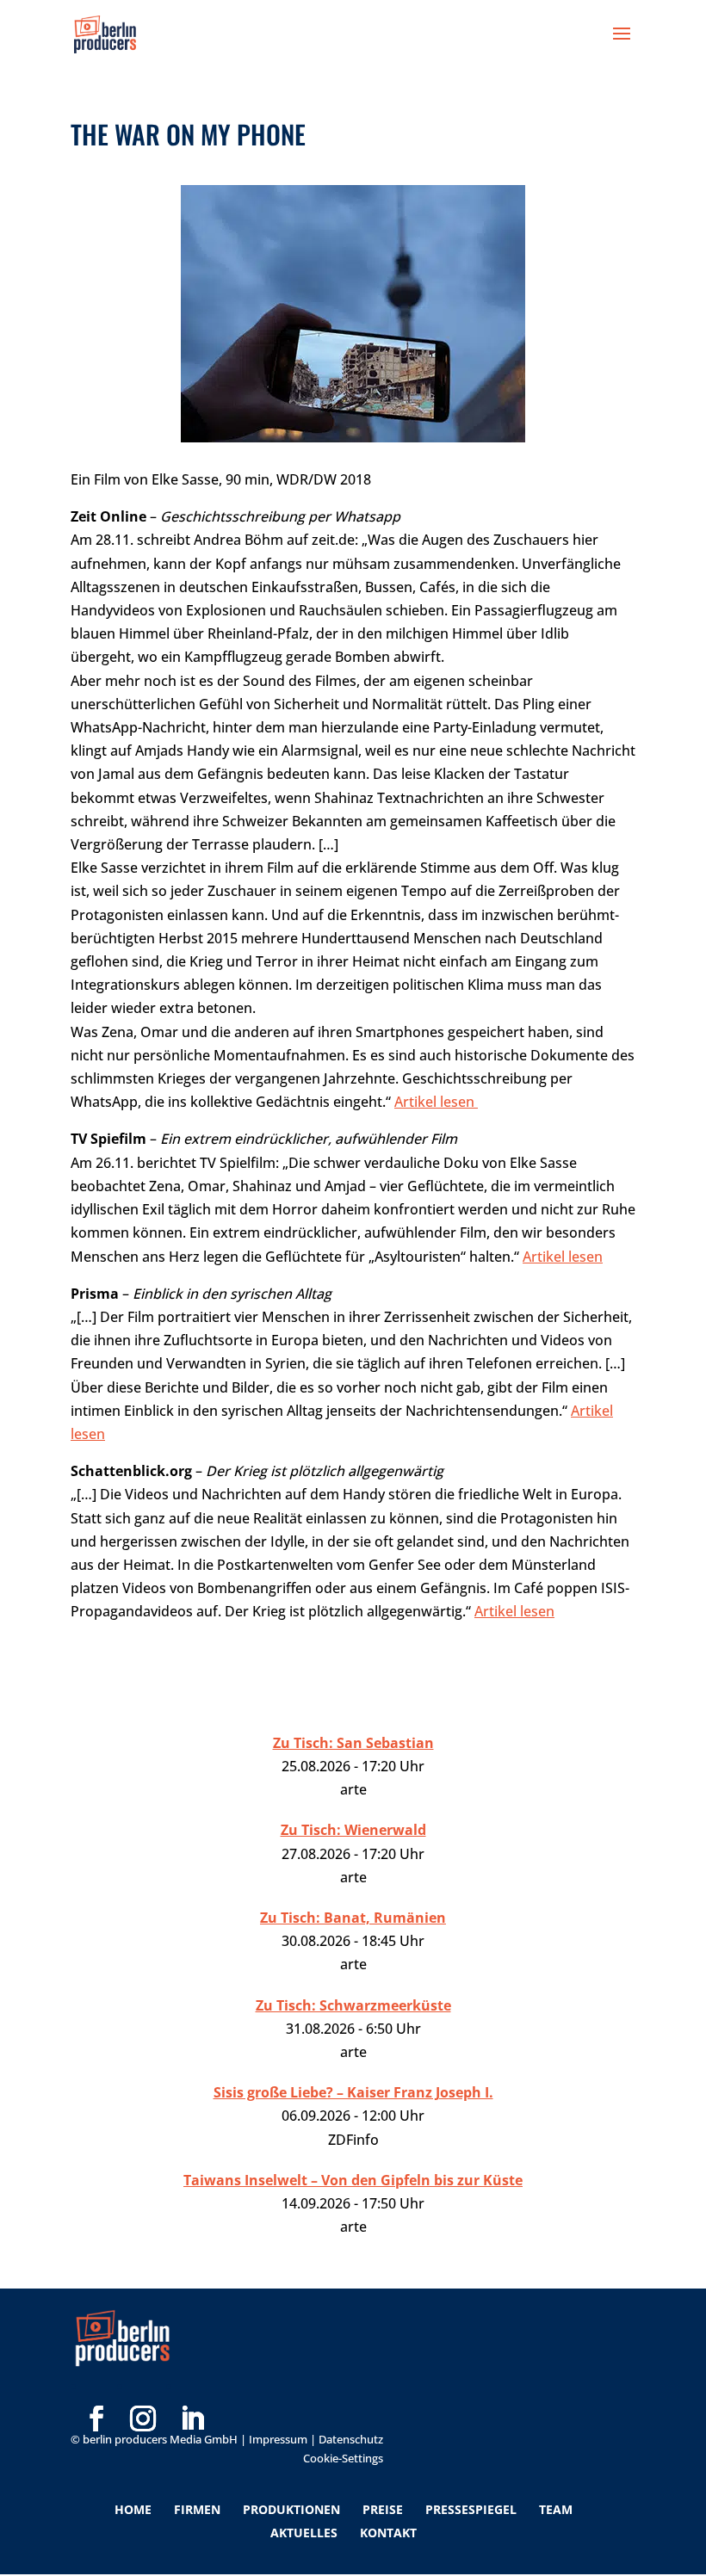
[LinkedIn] (192, 2392)
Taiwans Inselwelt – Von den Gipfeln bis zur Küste (353, 2180)
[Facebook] (96, 2392)
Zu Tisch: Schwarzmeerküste (353, 2005)
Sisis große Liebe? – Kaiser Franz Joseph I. (353, 2092)
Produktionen (291, 2509)
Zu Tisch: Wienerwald (353, 1830)
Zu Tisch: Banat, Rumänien (353, 1918)
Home (133, 2509)
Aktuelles (304, 2533)
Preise (383, 2509)
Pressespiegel (471, 2509)
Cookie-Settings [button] (343, 2458)
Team (556, 2509)
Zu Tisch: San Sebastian (353, 1743)
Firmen (197, 2509)
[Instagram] (143, 2392)
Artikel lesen (436, 1102)
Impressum (278, 2439)
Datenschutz (351, 2439)
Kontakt (388, 2533)
